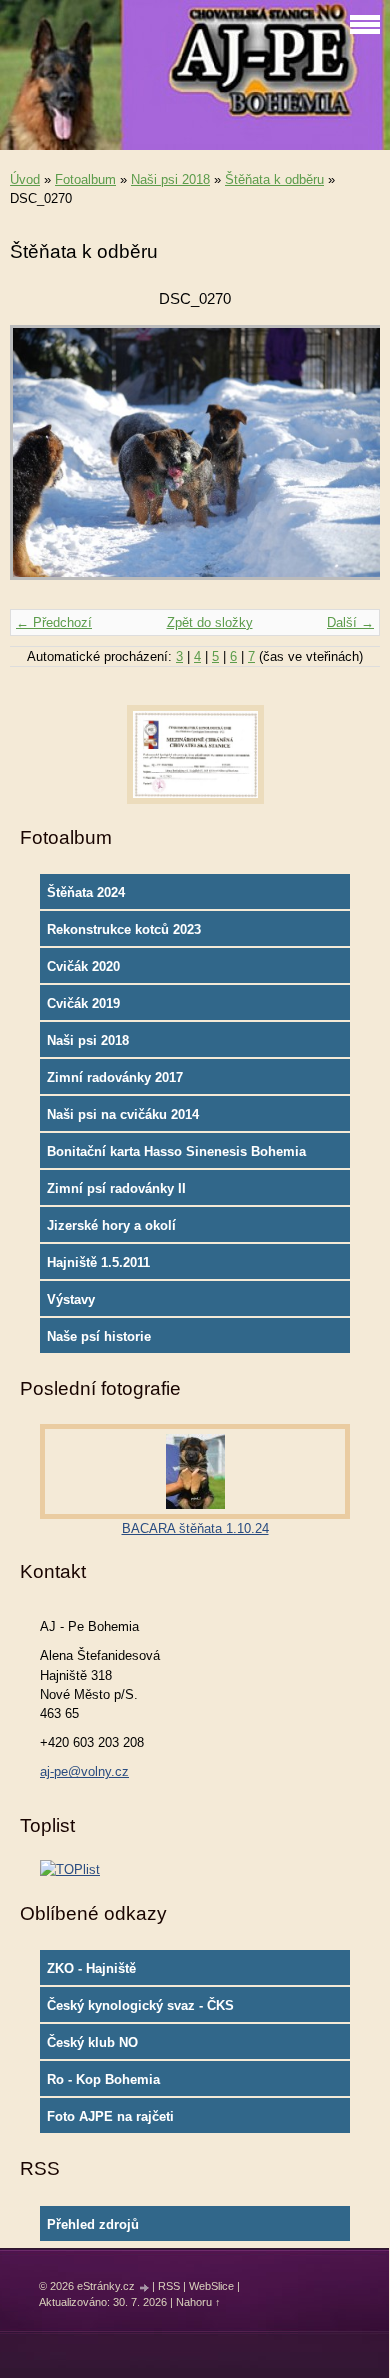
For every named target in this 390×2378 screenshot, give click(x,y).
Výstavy (71, 1299)
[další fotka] (347, 462)
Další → (350, 622)
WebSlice (211, 2286)
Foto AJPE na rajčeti (110, 2116)
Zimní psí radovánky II (116, 1188)
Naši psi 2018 (170, 179)
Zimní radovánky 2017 (115, 1077)
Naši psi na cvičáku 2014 (123, 1114)
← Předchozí (54, 622)
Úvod (25, 179)
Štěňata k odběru (274, 179)
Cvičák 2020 (83, 966)
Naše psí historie (99, 1336)
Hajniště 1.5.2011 (98, 1262)
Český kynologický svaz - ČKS (140, 2005)
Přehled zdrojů (93, 2224)
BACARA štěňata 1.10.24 (195, 1528)
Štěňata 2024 (86, 892)
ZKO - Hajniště (91, 1968)
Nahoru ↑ (198, 2302)
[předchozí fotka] (42, 462)
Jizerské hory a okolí (111, 1225)
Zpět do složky (210, 622)
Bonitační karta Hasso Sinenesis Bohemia (176, 1151)
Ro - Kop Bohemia (103, 2079)
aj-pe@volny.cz (84, 1771)
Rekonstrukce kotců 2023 (124, 929)
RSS (169, 2286)
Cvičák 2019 (83, 1003)
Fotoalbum (85, 179)
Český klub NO (92, 2042)
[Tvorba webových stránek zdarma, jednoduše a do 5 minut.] (145, 2287)
